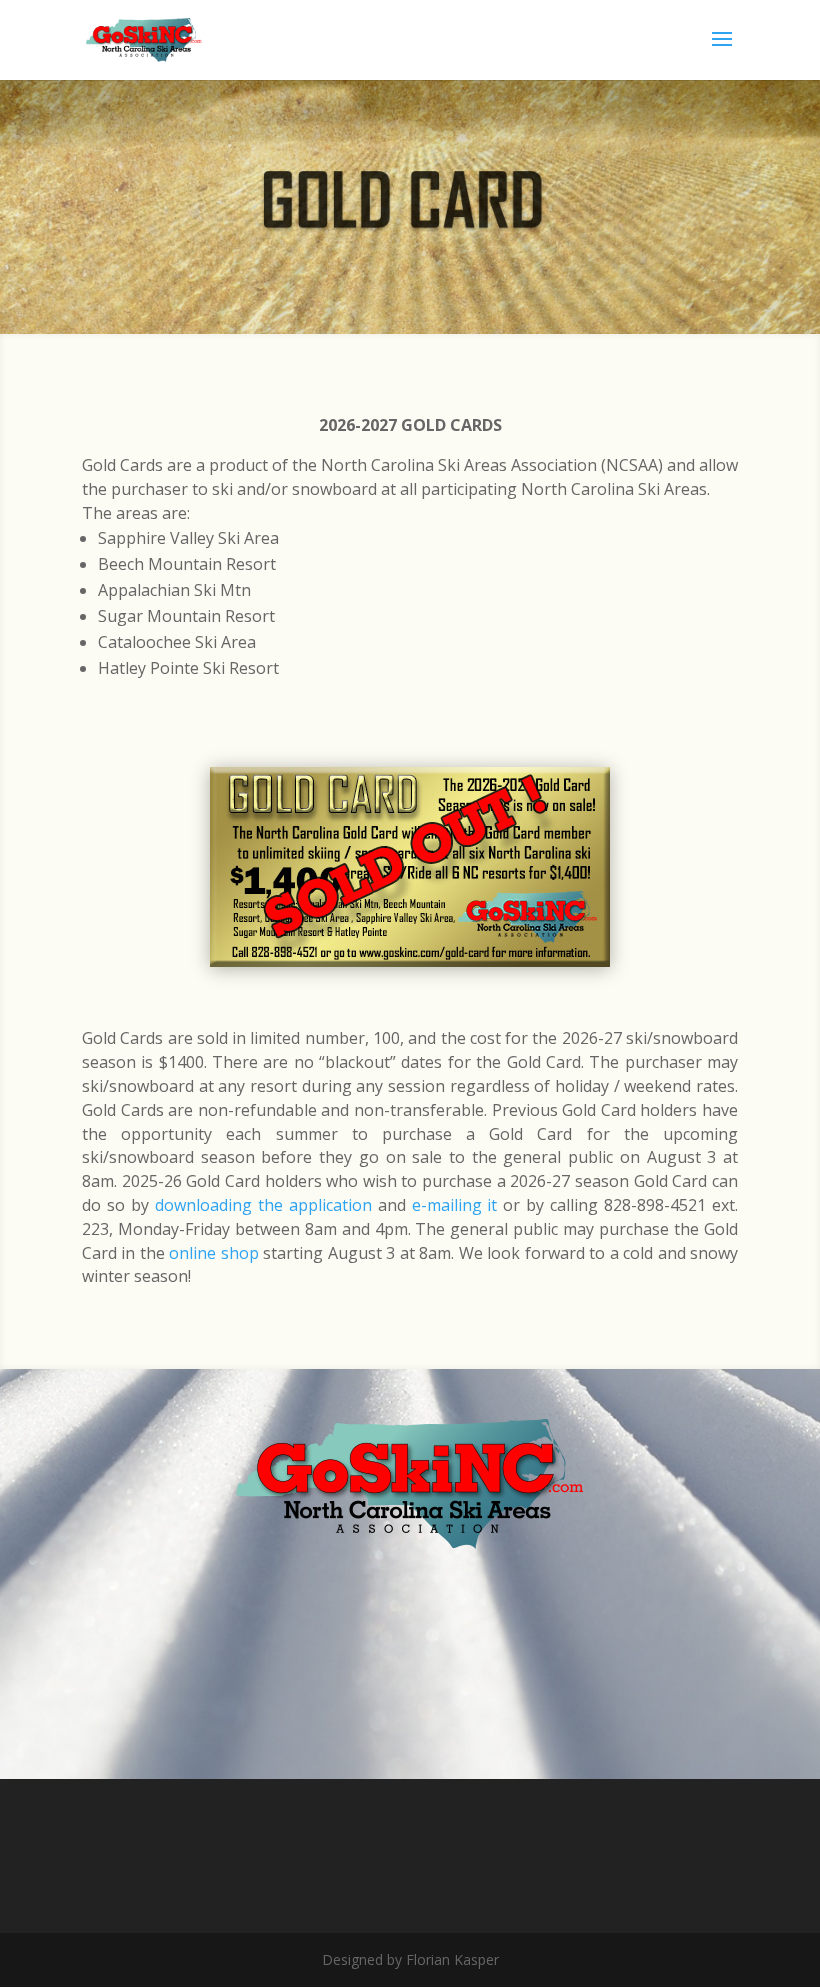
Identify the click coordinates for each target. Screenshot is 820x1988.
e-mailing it (455, 1205)
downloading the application (263, 1205)
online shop (213, 1253)
